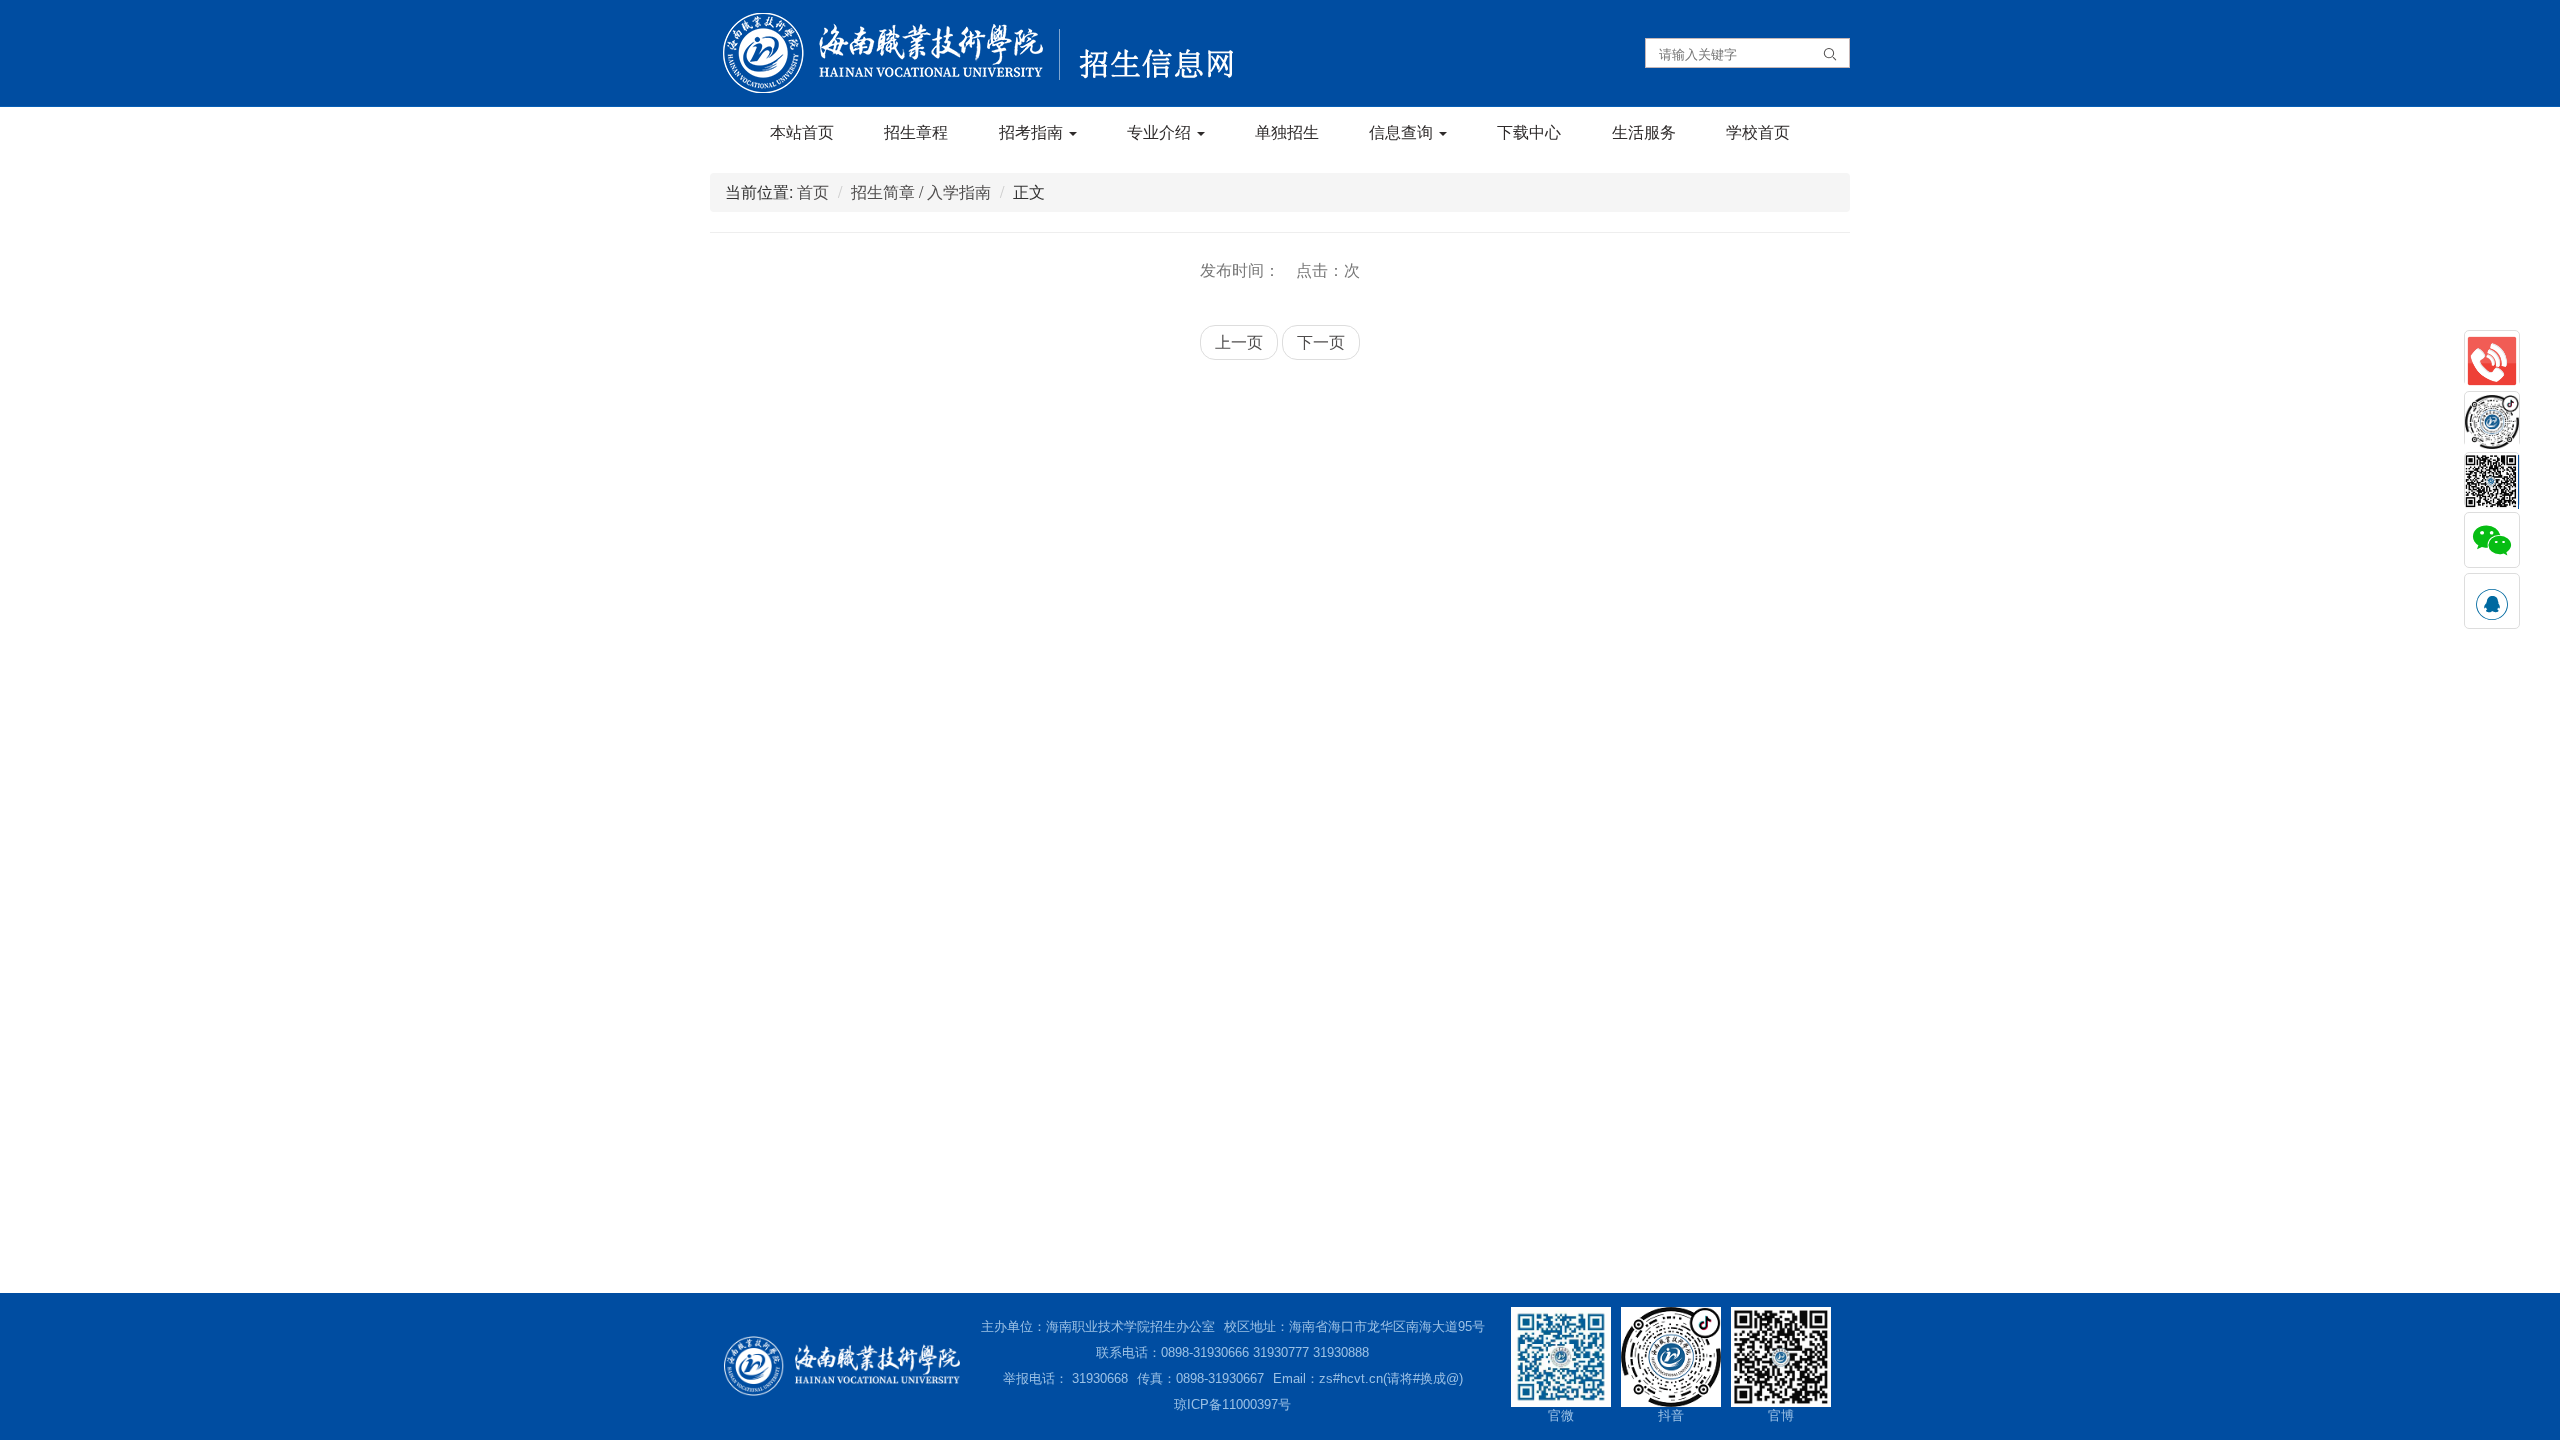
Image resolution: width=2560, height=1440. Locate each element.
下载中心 (1529, 131)
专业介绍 (1161, 131)
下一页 (1321, 341)
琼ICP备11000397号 (1232, 1404)
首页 (813, 191)
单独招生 (1287, 131)
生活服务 (1644, 131)
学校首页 (1758, 131)
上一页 (1239, 341)
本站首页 (802, 131)
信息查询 (1403, 131)
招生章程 (916, 131)
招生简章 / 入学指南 (921, 191)
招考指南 (1033, 131)
